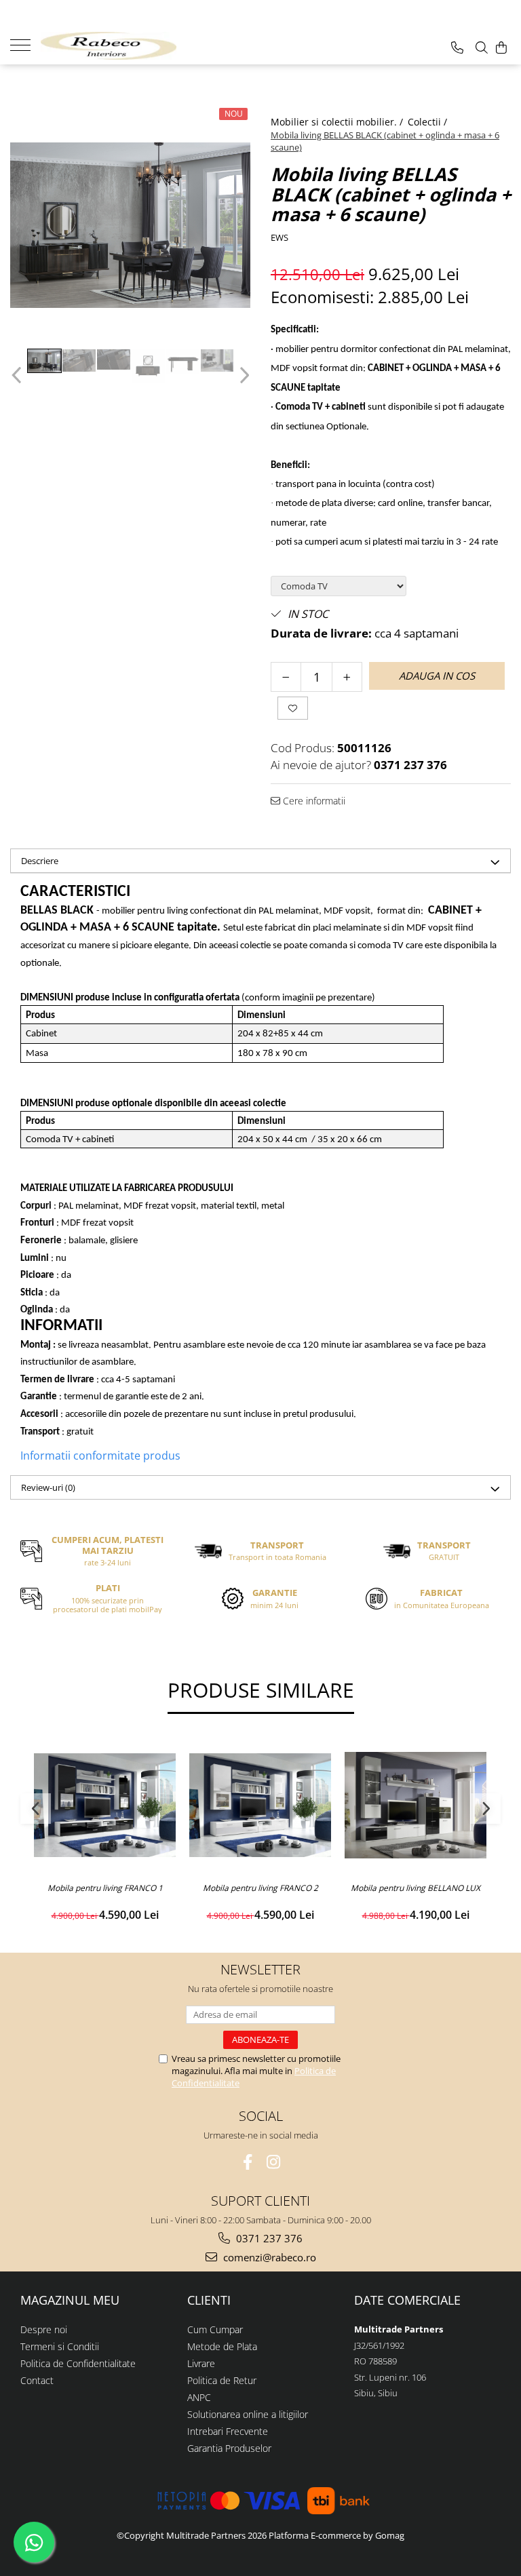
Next (243, 375)
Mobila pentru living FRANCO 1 (105, 1888)
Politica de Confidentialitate (78, 2363)
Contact (37, 2380)
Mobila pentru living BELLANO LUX (416, 1888)
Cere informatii (313, 801)
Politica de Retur (222, 2380)
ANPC (199, 2397)
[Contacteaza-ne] (457, 47)
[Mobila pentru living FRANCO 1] (105, 1805)
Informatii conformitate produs (100, 1456)
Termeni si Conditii (60, 2346)
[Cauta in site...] (482, 47)
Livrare (201, 2363)
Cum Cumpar (215, 2329)
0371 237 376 (268, 2238)
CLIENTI (209, 2300)
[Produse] (25, 44)
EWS (279, 237)
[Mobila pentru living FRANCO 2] (260, 1805)
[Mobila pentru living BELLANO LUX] (416, 1805)
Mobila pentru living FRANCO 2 (260, 1888)
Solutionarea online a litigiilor (248, 2414)
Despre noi (44, 2329)
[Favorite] (293, 708)
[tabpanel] (130, 225)
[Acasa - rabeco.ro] (109, 46)
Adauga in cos (437, 676)
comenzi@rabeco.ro (268, 2257)
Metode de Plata (222, 2346)
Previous (18, 375)
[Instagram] (274, 2162)
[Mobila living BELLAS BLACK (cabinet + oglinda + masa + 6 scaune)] (130, 225)
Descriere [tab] (40, 861)
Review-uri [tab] (48, 1487)
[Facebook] (248, 2162)
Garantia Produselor (229, 2448)
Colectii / (429, 122)
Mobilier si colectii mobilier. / (338, 122)
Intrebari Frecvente (228, 2431)
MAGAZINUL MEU (70, 2300)
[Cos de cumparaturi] (501, 47)
